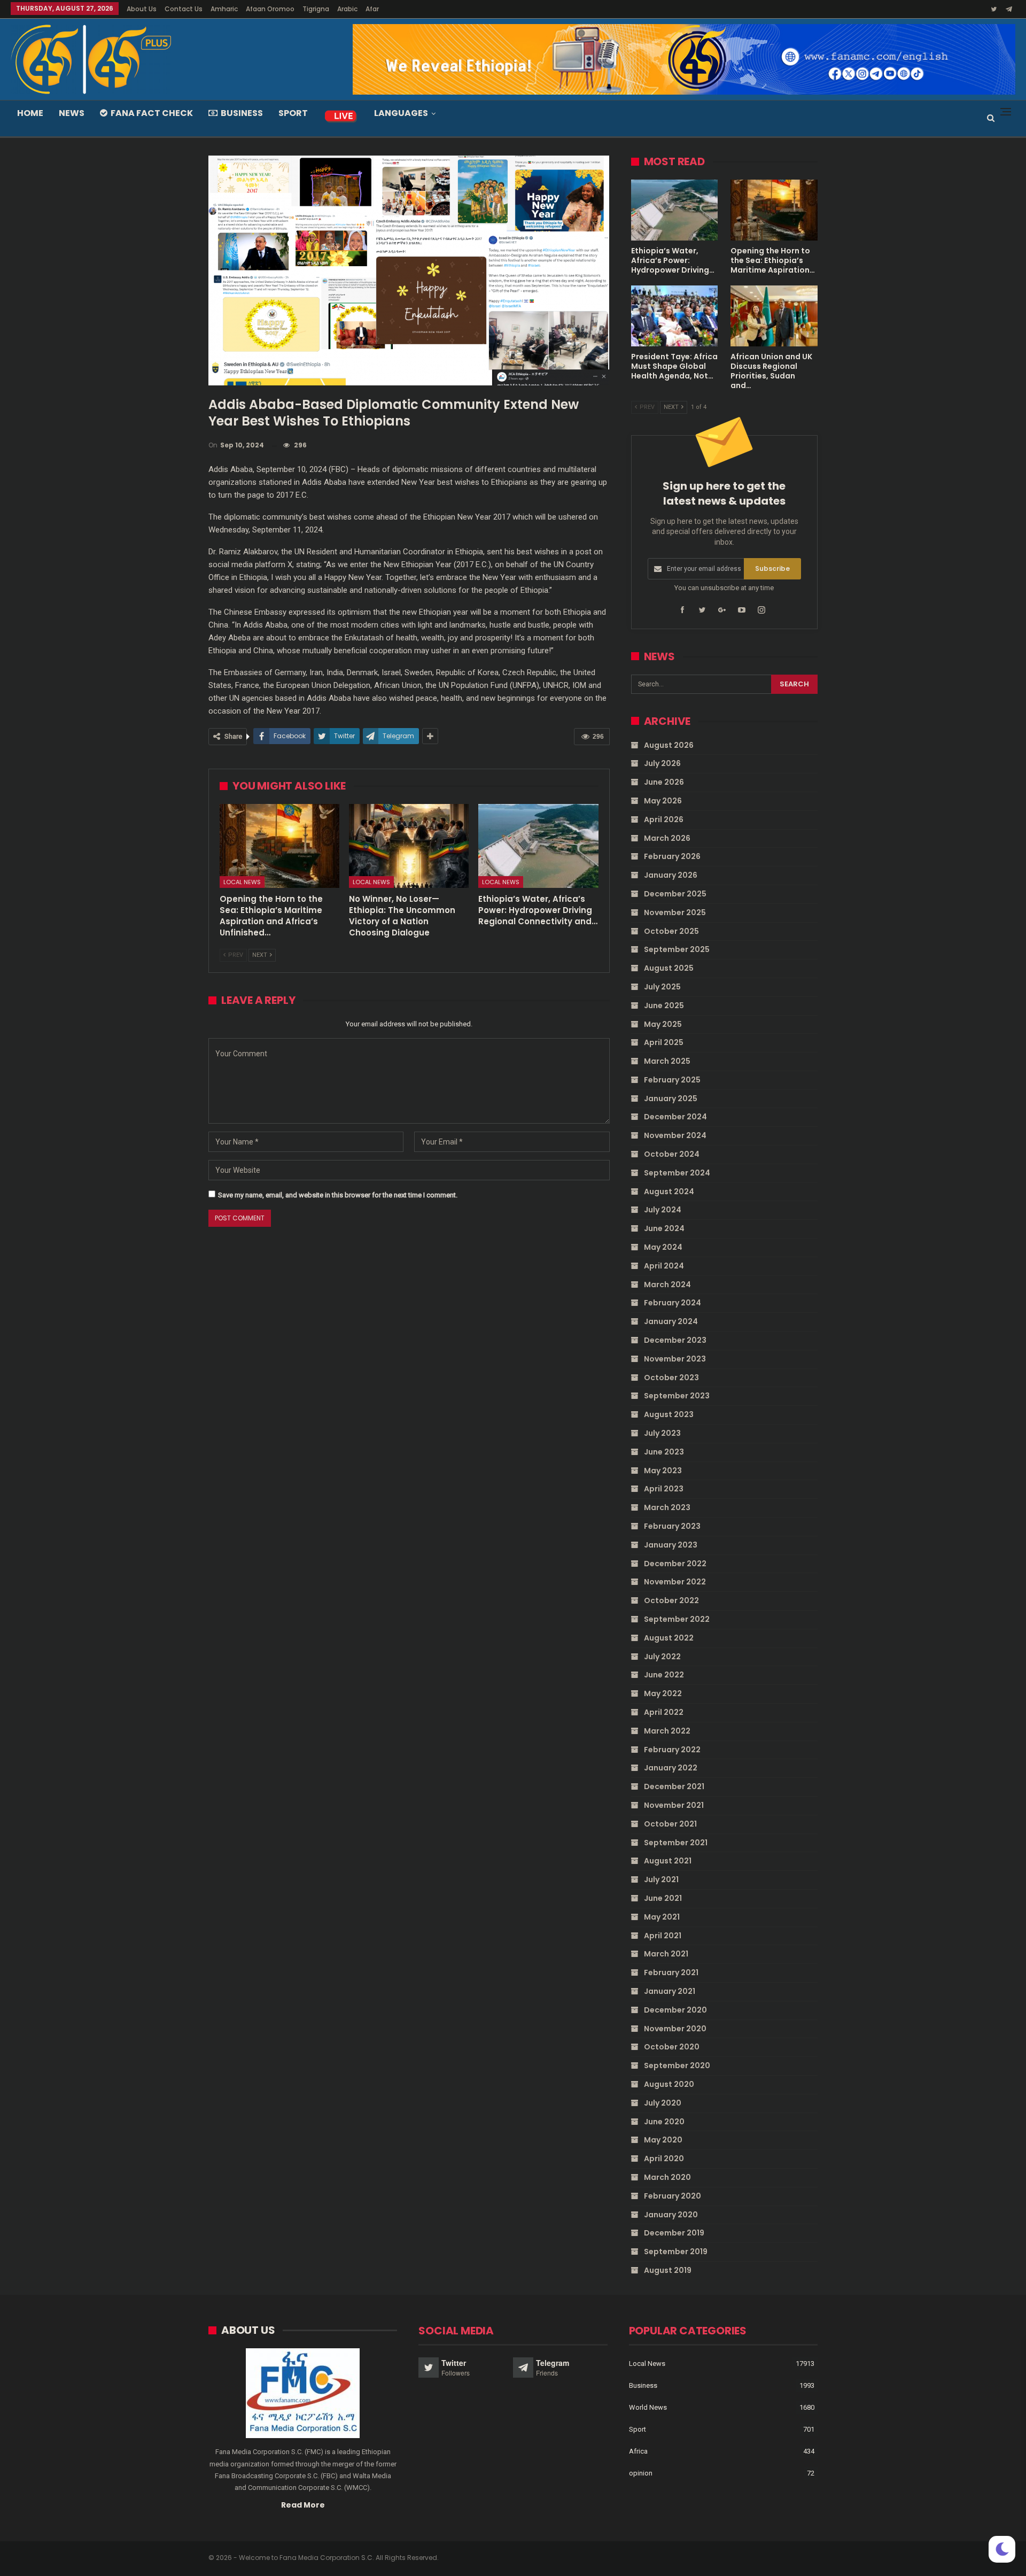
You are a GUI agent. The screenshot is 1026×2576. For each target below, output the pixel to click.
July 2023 (662, 1433)
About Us (142, 9)
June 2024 (664, 1228)
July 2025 (662, 987)
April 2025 (664, 1042)
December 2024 (675, 1117)
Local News (242, 882)
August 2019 (668, 2270)
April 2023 (664, 1489)
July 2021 (661, 1879)
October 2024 (672, 1154)
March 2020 (667, 2177)
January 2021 (670, 1991)
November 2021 (674, 1805)
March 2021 (666, 1954)
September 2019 (676, 2252)
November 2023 (675, 1359)
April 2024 (664, 1266)
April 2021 (663, 1936)
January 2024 (671, 1321)
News (72, 113)
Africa (638, 2451)
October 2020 (672, 2047)
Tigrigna (316, 9)
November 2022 (675, 1582)
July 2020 (663, 2103)
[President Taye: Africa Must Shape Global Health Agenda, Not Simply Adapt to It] (675, 316)
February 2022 (672, 1750)
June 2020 (664, 2122)
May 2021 (662, 1917)
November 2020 (675, 2029)
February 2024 (673, 1303)
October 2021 (670, 1824)
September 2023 (677, 1396)
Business (242, 113)
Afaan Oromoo (270, 9)
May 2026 (663, 801)
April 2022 (664, 1712)
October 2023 (671, 1378)
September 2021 (676, 1843)
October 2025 (671, 931)
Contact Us (184, 9)
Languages (401, 113)
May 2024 (663, 1247)
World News (648, 2407)
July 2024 (663, 1210)
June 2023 (664, 1452)
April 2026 (664, 819)
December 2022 (675, 1564)
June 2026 (664, 782)
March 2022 (667, 1731)
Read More (303, 2505)
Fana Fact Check (152, 113)
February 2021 (671, 1972)
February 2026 (672, 856)
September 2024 (677, 1173)
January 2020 (671, 2215)
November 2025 (675, 912)
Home (30, 113)
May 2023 (663, 1471)
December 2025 (675, 894)
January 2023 (671, 1545)
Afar (372, 9)
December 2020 (675, 2010)
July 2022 (662, 1657)
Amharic (224, 9)
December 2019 (674, 2233)
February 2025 (672, 1080)
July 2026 (662, 763)
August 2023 (669, 1414)
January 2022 (671, 1768)
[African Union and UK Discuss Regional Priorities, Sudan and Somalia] (774, 316)
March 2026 (667, 838)
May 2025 (663, 1024)
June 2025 (664, 1005)
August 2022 (669, 1638)
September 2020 (677, 2066)
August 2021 (668, 1861)
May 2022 (663, 1693)
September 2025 (677, 949)
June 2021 (663, 1898)
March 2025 (667, 1061)
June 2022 (664, 1675)
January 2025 (671, 1099)
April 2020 (664, 2159)
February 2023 (672, 1526)
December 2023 (675, 1340)
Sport (293, 113)
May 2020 (663, 2140)
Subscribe (772, 568)
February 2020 (673, 2196)
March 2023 (667, 1507)
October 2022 (671, 1600)
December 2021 (674, 1786)
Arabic (347, 9)
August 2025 (669, 968)
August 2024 (669, 1192)
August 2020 (669, 2084)
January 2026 (671, 875)
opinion (641, 2473)
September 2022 (677, 1619)
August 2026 (669, 745)
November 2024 (675, 1135)
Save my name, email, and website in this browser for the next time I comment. (338, 1195)
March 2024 (667, 1285)
